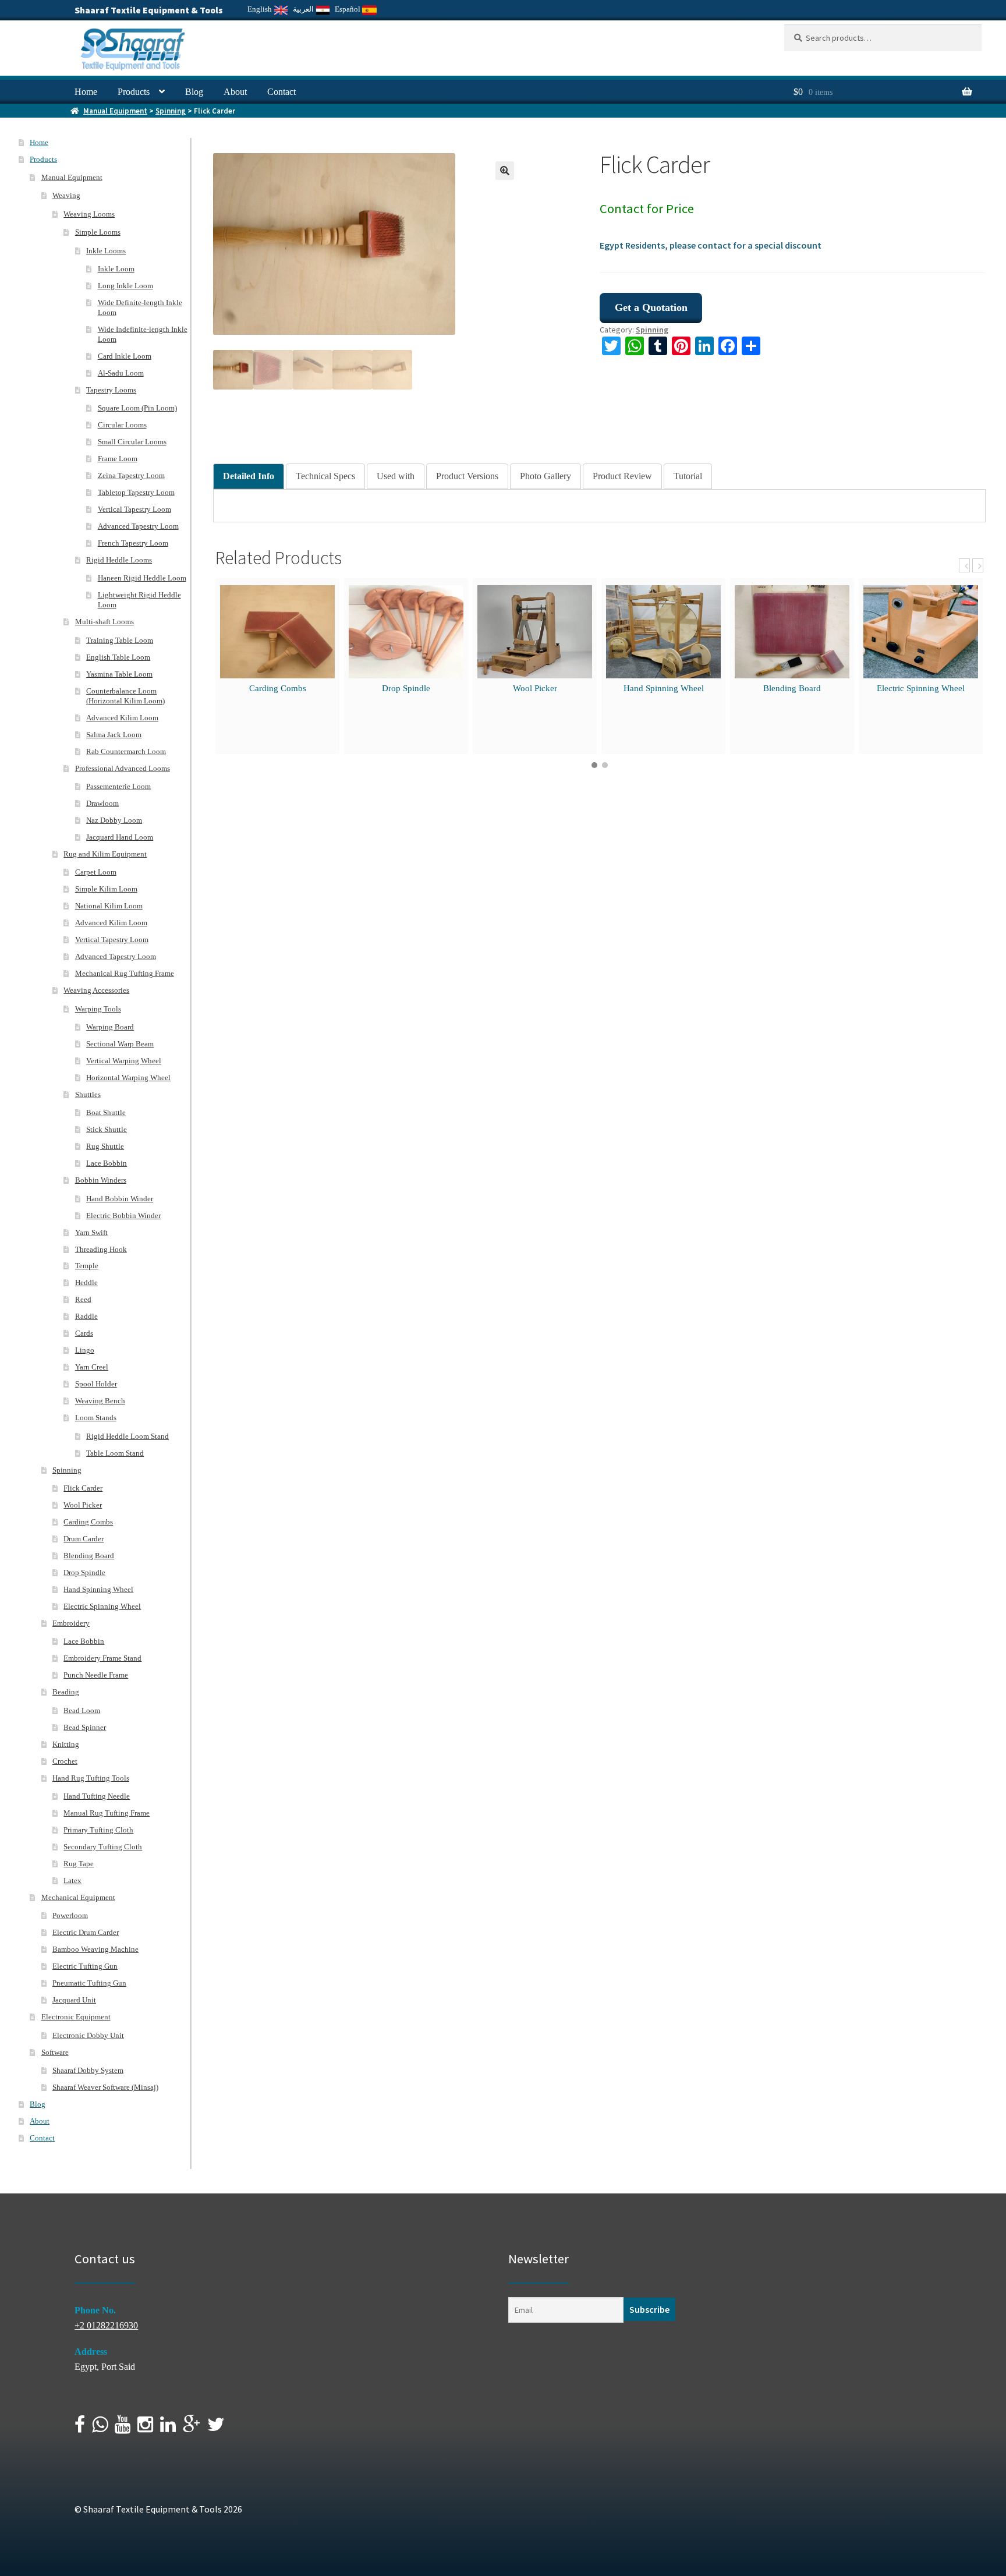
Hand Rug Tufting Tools (91, 1778)
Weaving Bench (100, 1401)
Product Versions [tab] (467, 476)
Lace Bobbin (107, 1163)
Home (86, 92)
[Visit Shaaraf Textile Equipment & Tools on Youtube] (123, 2428)
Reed (83, 1299)
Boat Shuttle (106, 1112)
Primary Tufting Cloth (98, 1830)
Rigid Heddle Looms (119, 560)
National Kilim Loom (109, 906)
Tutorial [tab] (688, 476)
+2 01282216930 (106, 2325)
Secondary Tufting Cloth (103, 1847)
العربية (304, 9)
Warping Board (110, 1027)
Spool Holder (96, 1384)
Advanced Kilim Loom (122, 718)
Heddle (86, 1282)
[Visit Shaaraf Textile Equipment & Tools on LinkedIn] (168, 2428)
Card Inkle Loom (125, 356)
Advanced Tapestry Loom (138, 526)
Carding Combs (278, 688)
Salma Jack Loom (114, 735)
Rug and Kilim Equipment (105, 854)
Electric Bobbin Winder (123, 1216)
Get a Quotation (651, 307)
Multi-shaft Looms (105, 622)
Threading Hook (101, 1249)
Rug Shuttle (105, 1146)
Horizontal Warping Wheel (128, 1078)
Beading (66, 1692)
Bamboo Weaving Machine (95, 1949)
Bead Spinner (85, 1727)
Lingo (85, 1350)
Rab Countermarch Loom (126, 751)
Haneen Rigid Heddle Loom (142, 578)
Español (348, 9)
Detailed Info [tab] (249, 476)
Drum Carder (84, 1539)
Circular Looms (122, 425)
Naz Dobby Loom (114, 820)
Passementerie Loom (118, 786)
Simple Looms (98, 232)
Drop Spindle (406, 688)
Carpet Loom (96, 872)
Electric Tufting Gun (85, 1966)
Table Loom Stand (115, 1453)
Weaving (66, 195)
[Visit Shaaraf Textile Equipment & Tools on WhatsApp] (100, 2428)
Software (55, 2052)
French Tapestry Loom (133, 543)
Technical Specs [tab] (325, 476)
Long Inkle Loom (125, 286)
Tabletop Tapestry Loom (136, 492)
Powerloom (70, 1915)
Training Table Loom (120, 640)
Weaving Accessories (96, 990)
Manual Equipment (115, 111)
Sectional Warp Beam (120, 1044)
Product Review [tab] (622, 476)
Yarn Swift (91, 1232)
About (235, 92)
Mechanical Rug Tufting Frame (125, 973)
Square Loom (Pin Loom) (137, 408)
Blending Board (792, 688)
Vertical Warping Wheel (124, 1061)
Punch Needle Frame (96, 1675)
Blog (194, 92)
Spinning (171, 111)
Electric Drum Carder (86, 1932)
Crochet (65, 1761)
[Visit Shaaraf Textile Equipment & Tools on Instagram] (145, 2428)
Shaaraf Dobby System (88, 2070)
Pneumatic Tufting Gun (89, 1983)
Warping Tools (98, 1009)
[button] (505, 171)
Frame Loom (118, 459)
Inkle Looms (106, 251)
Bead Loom (82, 1710)
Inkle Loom (116, 269)
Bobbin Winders (101, 1180)
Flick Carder (83, 1488)
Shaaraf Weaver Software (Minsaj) (105, 2087)
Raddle (86, 1316)
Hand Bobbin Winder (120, 1199)
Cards (84, 1333)
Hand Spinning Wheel (664, 688)
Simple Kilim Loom (106, 889)
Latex (72, 1880)
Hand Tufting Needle (97, 1796)
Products (134, 92)
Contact (281, 92)
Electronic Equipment (76, 2017)
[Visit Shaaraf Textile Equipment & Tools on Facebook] (80, 2428)
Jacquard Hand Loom (120, 837)
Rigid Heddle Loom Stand (127, 1436)
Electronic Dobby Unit (88, 2035)
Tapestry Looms (111, 390)
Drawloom (102, 803)
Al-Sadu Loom (121, 373)
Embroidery (71, 1623)
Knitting (66, 1744)
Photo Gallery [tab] (545, 476)
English (261, 9)
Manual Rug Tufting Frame (107, 1813)
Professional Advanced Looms (123, 768)
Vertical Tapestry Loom (134, 509)
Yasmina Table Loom (119, 674)
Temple (87, 1266)
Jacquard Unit (74, 2000)
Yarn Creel (92, 1367)
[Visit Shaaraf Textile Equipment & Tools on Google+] (192, 2428)
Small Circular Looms (132, 442)
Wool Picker (535, 688)
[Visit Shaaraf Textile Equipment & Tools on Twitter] (216, 2428)
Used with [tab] (396, 476)
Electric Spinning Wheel (921, 688)
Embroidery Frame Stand (102, 1658)
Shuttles (88, 1094)
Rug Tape (79, 1864)
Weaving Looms (89, 214)
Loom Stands (96, 1418)
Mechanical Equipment (78, 1897)
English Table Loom (118, 657)
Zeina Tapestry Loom (131, 475)
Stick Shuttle (107, 1129)
